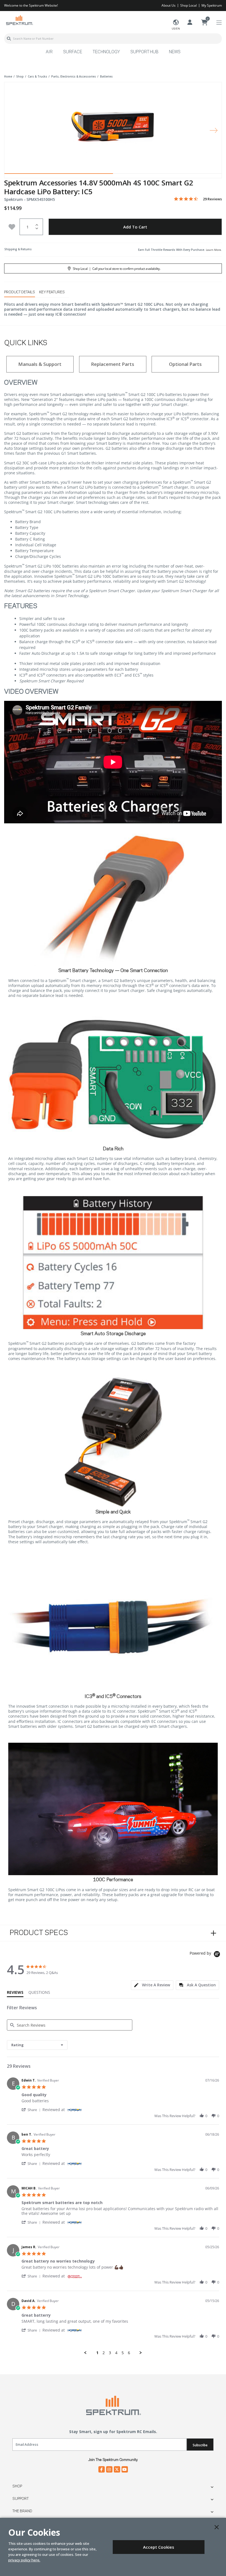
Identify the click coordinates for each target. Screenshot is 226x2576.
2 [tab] (167, 175)
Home (8, 76)
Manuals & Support (40, 364)
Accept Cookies (159, 2547)
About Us (169, 5)
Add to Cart (135, 227)
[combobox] (113, 39)
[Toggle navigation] (219, 23)
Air (49, 52)
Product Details (20, 292)
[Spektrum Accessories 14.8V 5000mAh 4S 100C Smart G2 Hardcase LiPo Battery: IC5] (113, 126)
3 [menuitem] (110, 2353)
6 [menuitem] (129, 2353)
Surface (73, 52)
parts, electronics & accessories (74, 76)
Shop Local (189, 5)
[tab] (152, 1985)
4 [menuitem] (116, 2353)
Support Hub (144, 52)
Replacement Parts (113, 364)
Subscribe (200, 2445)
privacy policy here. (24, 2560)
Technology (106, 52)
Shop (17, 2486)
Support (21, 2499)
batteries (106, 76)
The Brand (22, 2511)
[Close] (217, 2527)
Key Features (52, 292)
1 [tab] (59, 175)
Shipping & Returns (18, 249)
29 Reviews (212, 199)
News (175, 52)
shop (20, 76)
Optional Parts (185, 364)
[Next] (214, 130)
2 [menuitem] (104, 2353)
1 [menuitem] (97, 2353)
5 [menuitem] (123, 2353)
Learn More (213, 250)
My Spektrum (212, 5)
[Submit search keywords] (9, 39)
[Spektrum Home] (19, 20)
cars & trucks (37, 76)
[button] (32, 2110)
